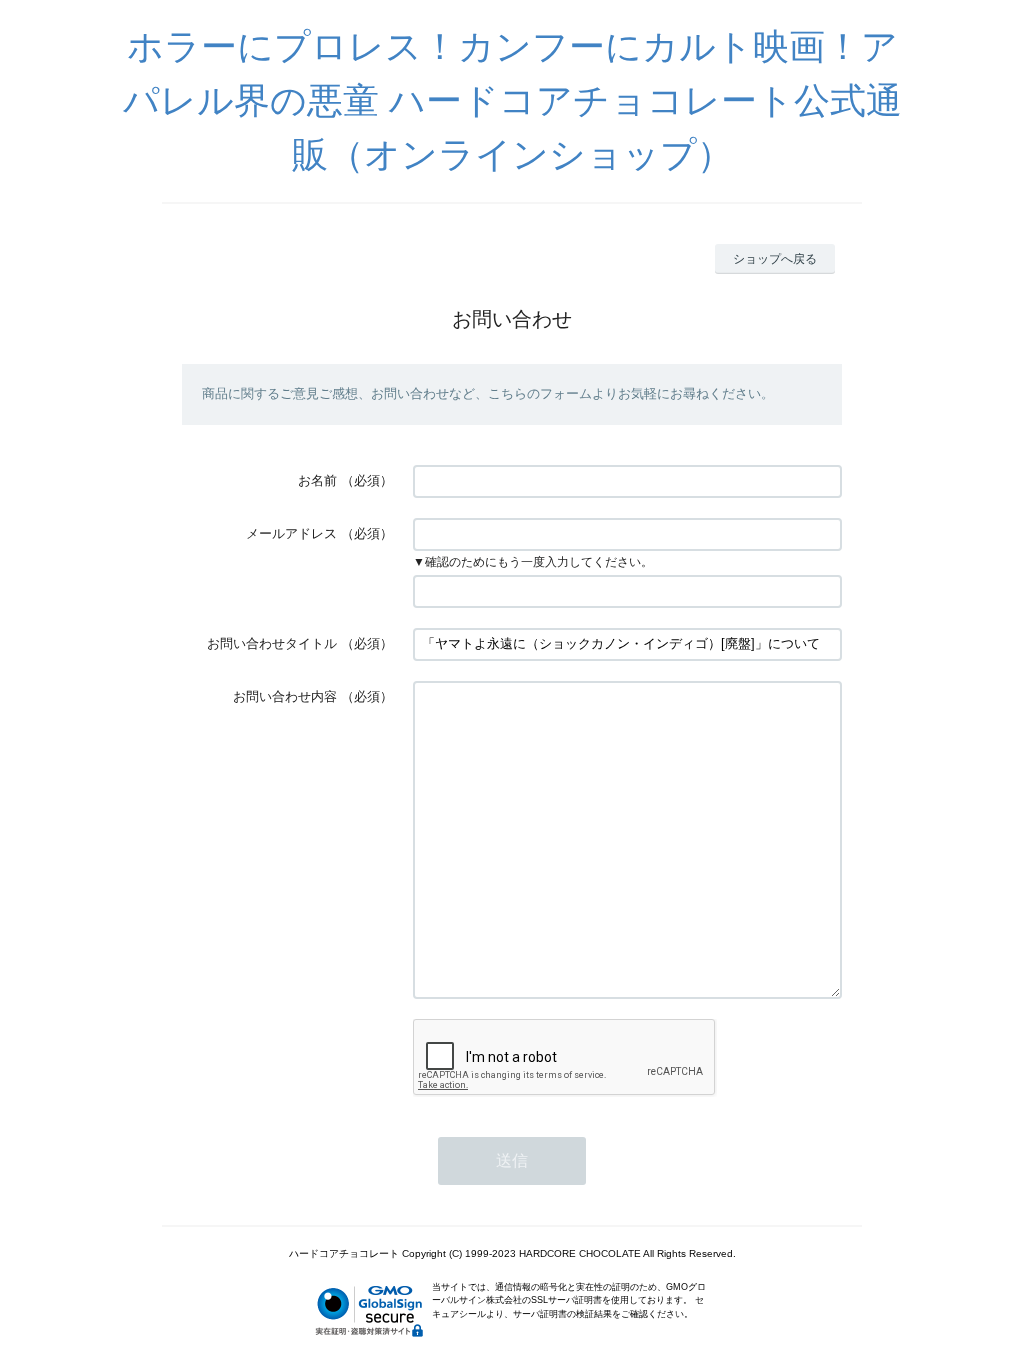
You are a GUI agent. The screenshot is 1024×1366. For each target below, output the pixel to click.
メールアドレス (291, 533)
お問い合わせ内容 (285, 696)
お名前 (317, 480)
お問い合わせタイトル (272, 643)
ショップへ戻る (775, 259)
